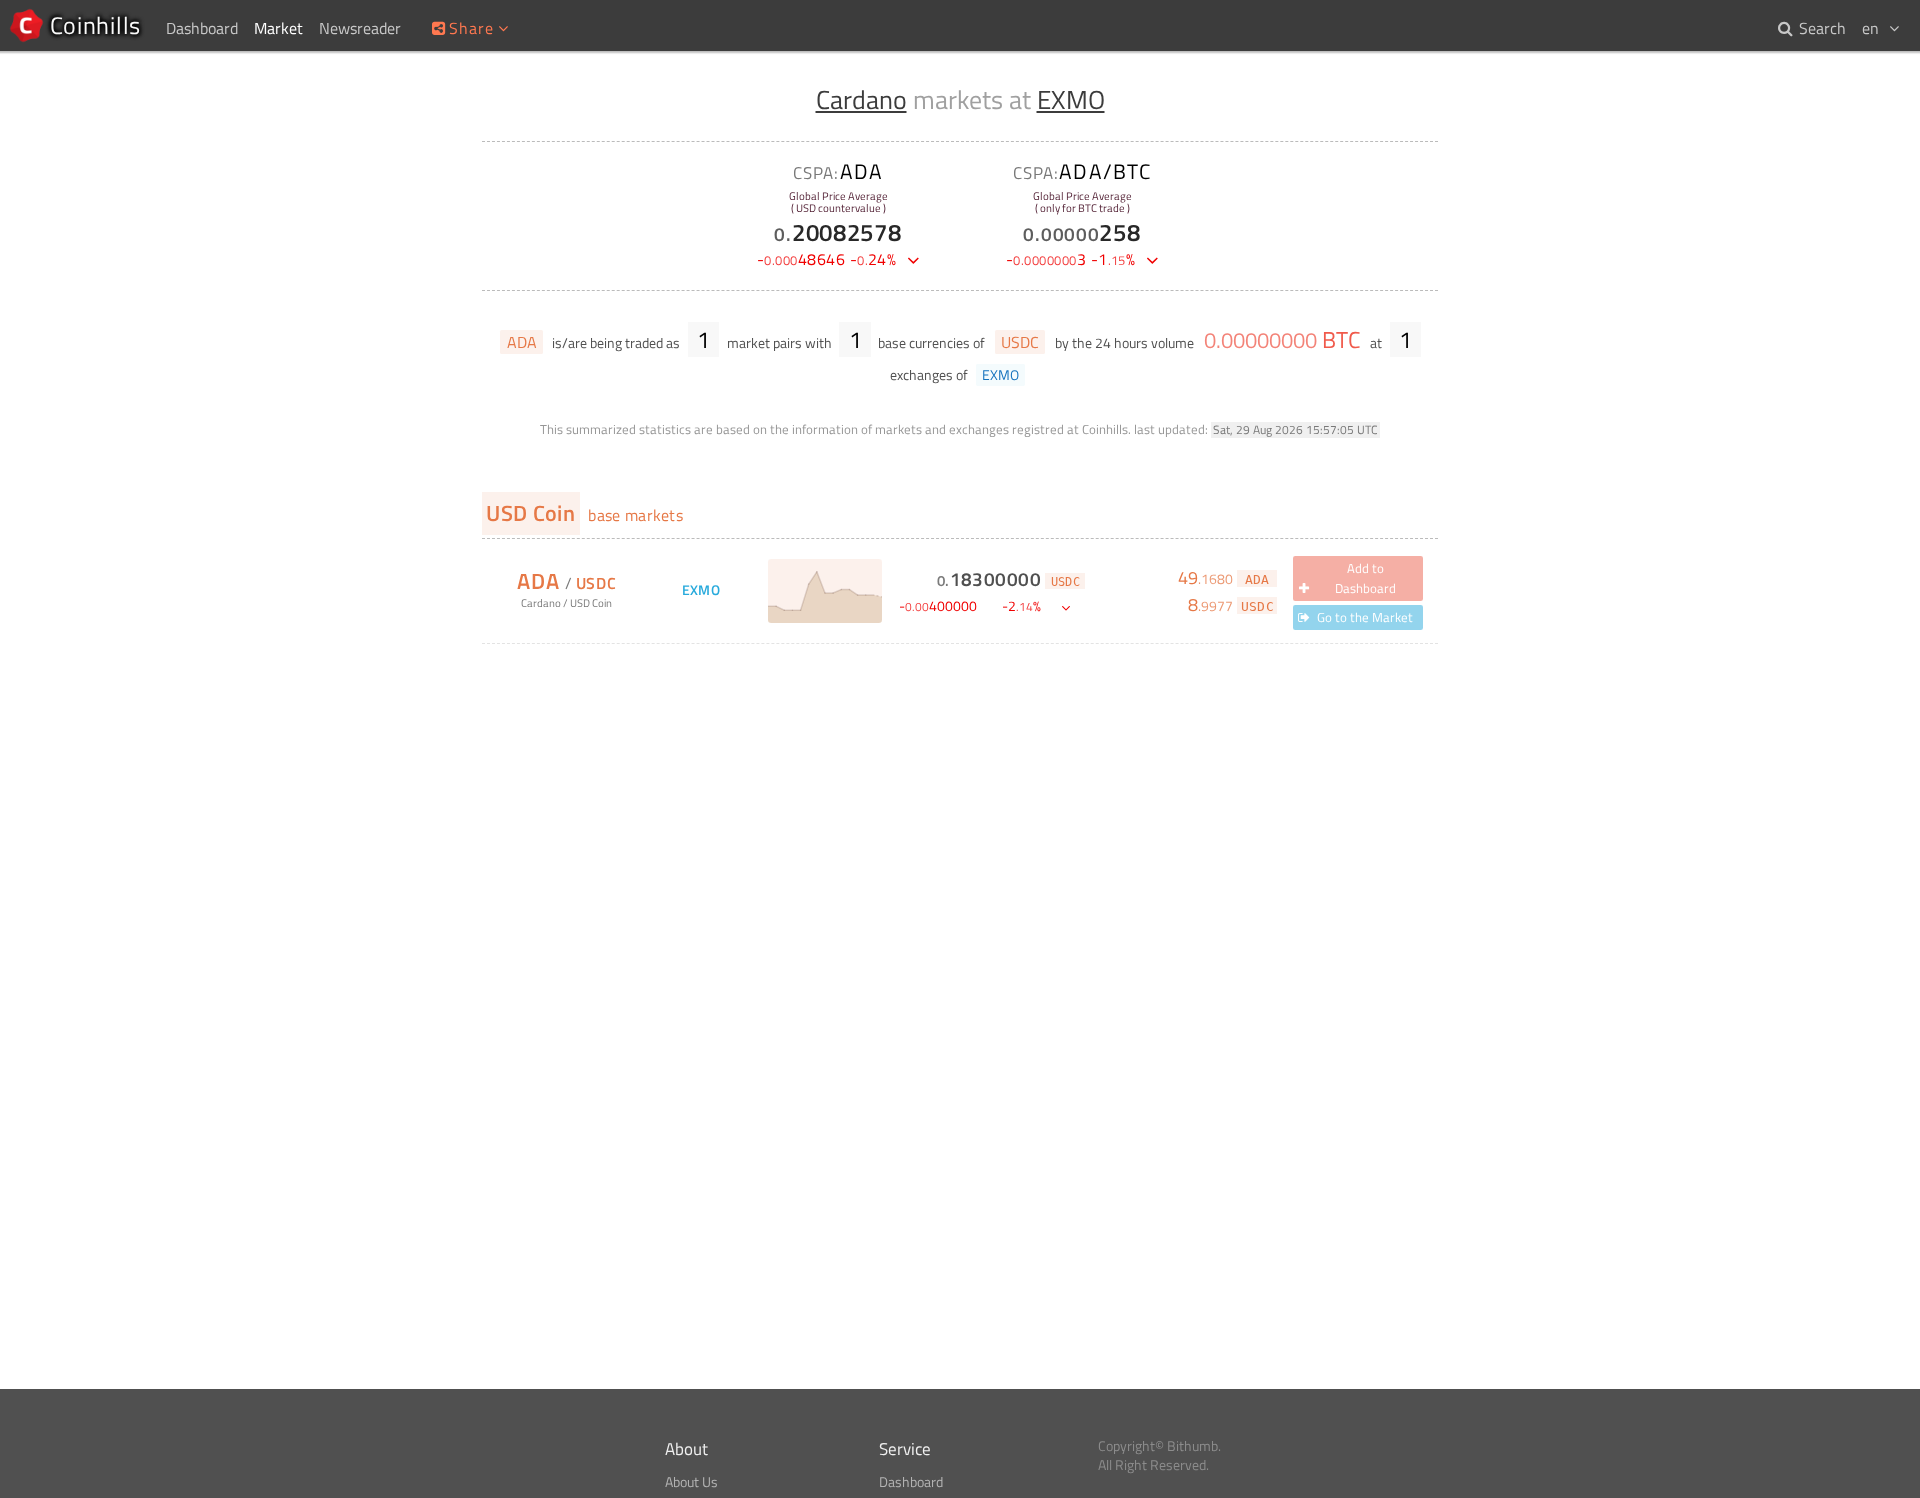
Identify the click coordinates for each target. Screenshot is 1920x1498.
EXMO (1071, 99)
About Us (691, 1482)
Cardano (861, 99)
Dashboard (911, 1482)
